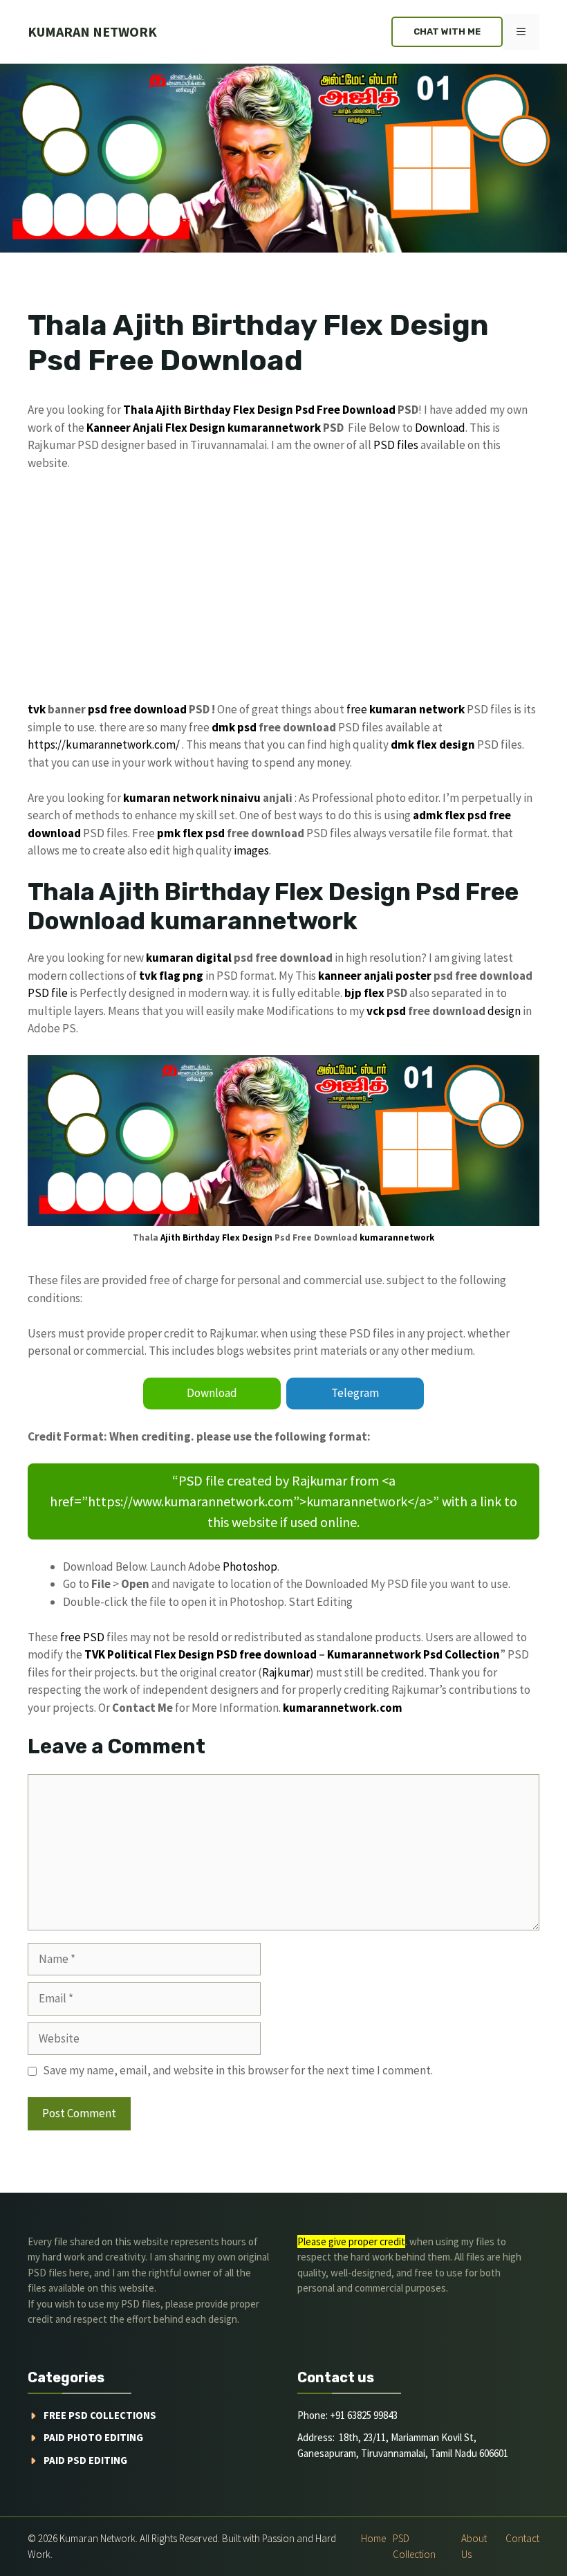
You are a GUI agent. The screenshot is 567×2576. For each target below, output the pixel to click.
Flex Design (195, 428)
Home (373, 2538)
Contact (522, 2538)
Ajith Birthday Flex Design (216, 1237)
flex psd (204, 833)
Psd (305, 410)
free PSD (82, 1637)
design (504, 1011)
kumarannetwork (274, 428)
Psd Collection (462, 1654)
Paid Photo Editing (93, 2437)
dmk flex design (433, 745)
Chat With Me (447, 31)
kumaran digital (189, 958)
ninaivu (241, 798)
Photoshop (250, 1566)
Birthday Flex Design (239, 410)
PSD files (396, 445)
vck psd (386, 1011)
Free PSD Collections (100, 2415)
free (357, 709)
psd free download (137, 709)
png (193, 976)
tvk (37, 709)
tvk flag (160, 976)
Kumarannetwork (374, 1654)
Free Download (356, 410)
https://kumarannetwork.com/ (104, 745)
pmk (169, 833)
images (251, 850)
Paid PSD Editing (85, 2460)
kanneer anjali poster (375, 976)
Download (440, 428)
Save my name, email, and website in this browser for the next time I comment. (238, 2070)
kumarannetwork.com (343, 1708)
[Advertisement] (283, 587)
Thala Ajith (152, 410)
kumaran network (92, 31)
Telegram (355, 1393)
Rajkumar (286, 1672)
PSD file (48, 993)
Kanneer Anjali (125, 428)
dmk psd (234, 727)
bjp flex (364, 993)
